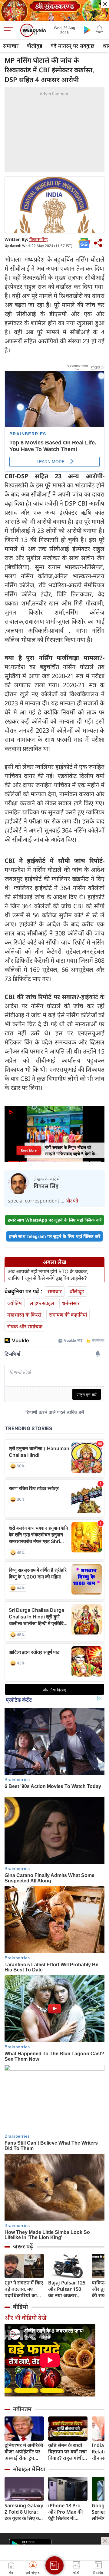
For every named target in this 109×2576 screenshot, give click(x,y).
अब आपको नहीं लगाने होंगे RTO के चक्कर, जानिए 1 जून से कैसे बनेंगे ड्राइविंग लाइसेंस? (48, 1275)
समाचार (11, 46)
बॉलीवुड (35, 46)
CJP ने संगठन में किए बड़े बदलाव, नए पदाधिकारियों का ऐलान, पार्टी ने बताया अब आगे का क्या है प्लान (24, 2289)
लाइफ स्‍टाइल (42, 1303)
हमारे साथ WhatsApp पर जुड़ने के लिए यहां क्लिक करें (54, 1220)
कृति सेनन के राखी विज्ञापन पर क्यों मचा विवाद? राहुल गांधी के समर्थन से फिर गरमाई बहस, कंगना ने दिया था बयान (68, 2452)
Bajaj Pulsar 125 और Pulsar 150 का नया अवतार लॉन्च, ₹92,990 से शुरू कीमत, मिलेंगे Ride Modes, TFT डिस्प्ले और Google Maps (67, 2289)
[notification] (99, 30)
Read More (29, 1150)
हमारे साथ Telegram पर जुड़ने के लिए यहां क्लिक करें (54, 1236)
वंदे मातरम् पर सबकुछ (73, 46)
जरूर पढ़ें (23, 2246)
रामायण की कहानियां (68, 1315)
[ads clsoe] (105, 2541)
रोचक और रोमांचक (25, 1326)
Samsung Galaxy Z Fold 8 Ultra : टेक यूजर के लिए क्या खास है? (24, 2512)
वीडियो (20, 2307)
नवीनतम (22, 2409)
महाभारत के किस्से (24, 1315)
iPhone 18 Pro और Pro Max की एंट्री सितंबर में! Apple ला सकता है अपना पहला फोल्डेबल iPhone (66, 2512)
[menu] (10, 30)
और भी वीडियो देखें (25, 2318)
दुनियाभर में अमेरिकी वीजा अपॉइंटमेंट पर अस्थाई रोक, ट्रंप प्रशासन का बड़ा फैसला (24, 2452)
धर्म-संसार (71, 1303)
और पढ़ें (72, 1201)
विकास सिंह (38, 239)
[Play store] (87, 30)
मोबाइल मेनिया (29, 2469)
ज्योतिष (15, 1303)
